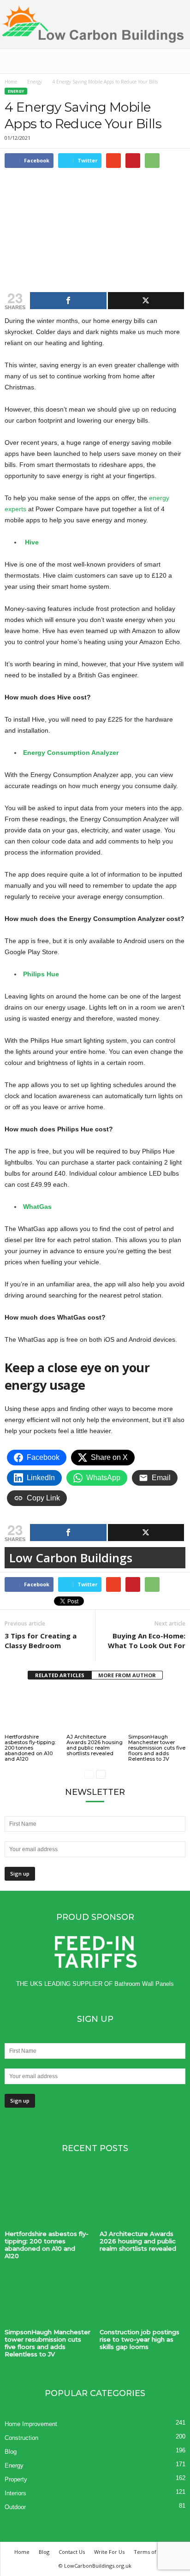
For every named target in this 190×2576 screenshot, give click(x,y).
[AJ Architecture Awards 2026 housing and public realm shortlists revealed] (95, 1711)
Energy (35, 82)
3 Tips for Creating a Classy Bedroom (41, 1641)
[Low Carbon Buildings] (95, 24)
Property (16, 2479)
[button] (176, 61)
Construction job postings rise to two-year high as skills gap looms (140, 2339)
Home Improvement (31, 2424)
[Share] (68, 301)
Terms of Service (155, 2552)
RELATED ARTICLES (60, 1675)
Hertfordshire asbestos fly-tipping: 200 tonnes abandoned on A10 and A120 (30, 1748)
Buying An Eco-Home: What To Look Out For (147, 1641)
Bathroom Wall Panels (144, 1984)
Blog (11, 2452)
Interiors (15, 2493)
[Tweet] (146, 301)
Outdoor (15, 2507)
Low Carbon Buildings (71, 1558)
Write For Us (109, 2552)
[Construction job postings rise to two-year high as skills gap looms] (142, 2298)
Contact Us (72, 2552)
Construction (21, 2438)
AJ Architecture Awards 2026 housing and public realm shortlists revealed (95, 1745)
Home (11, 82)
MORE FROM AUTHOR (127, 1675)
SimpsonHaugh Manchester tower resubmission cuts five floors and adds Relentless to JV (157, 1748)
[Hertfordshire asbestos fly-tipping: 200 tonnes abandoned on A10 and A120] (33, 1711)
